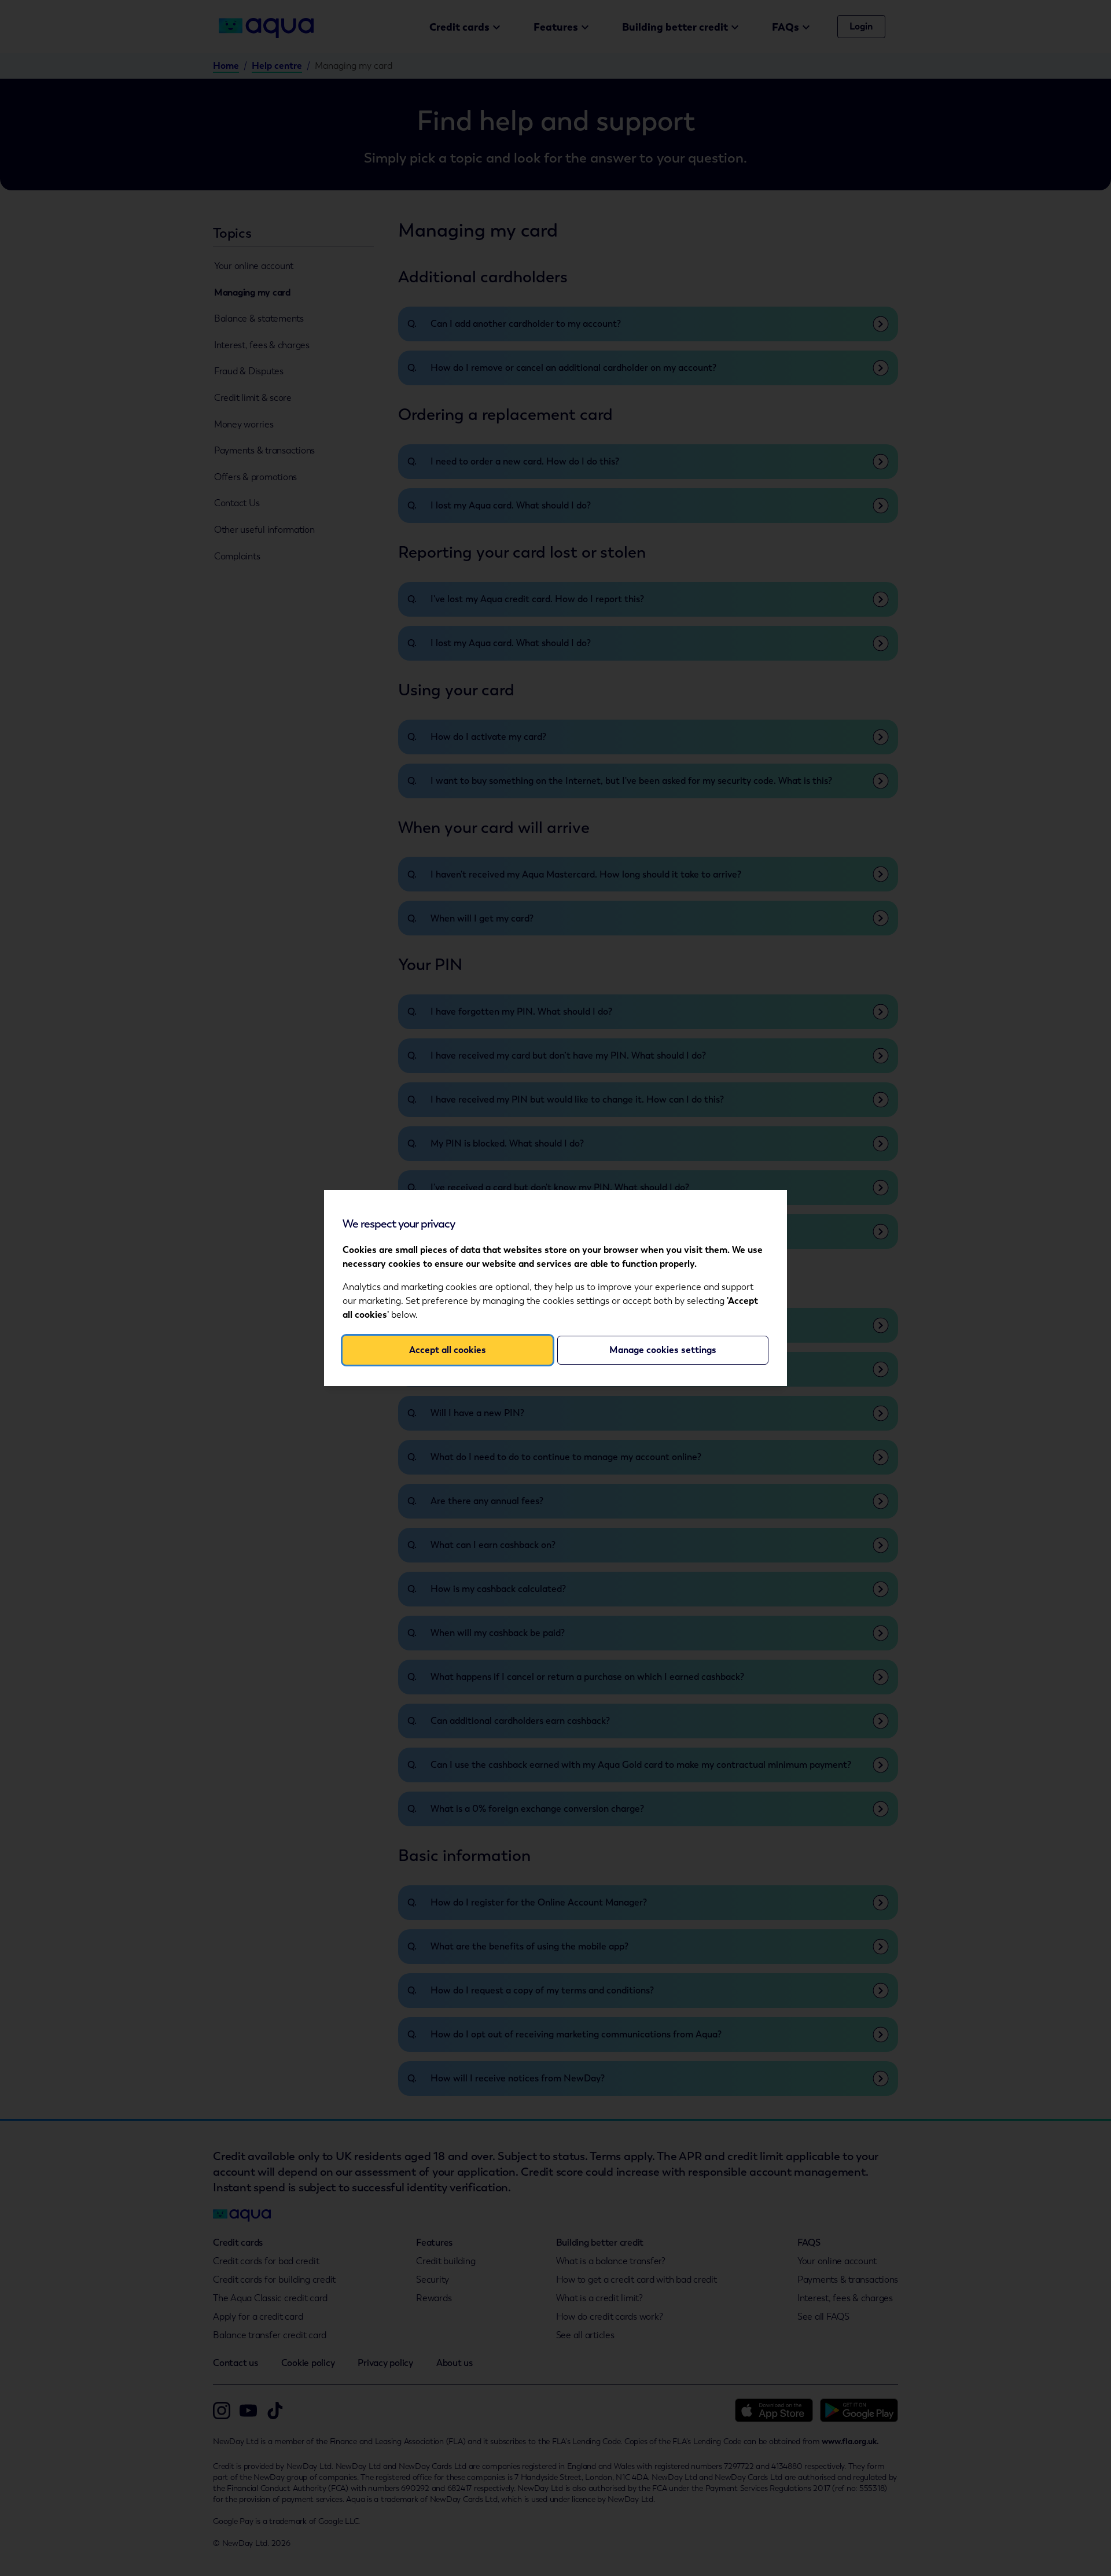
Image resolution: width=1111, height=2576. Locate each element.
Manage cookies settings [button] (663, 1350)
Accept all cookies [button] (448, 1350)
